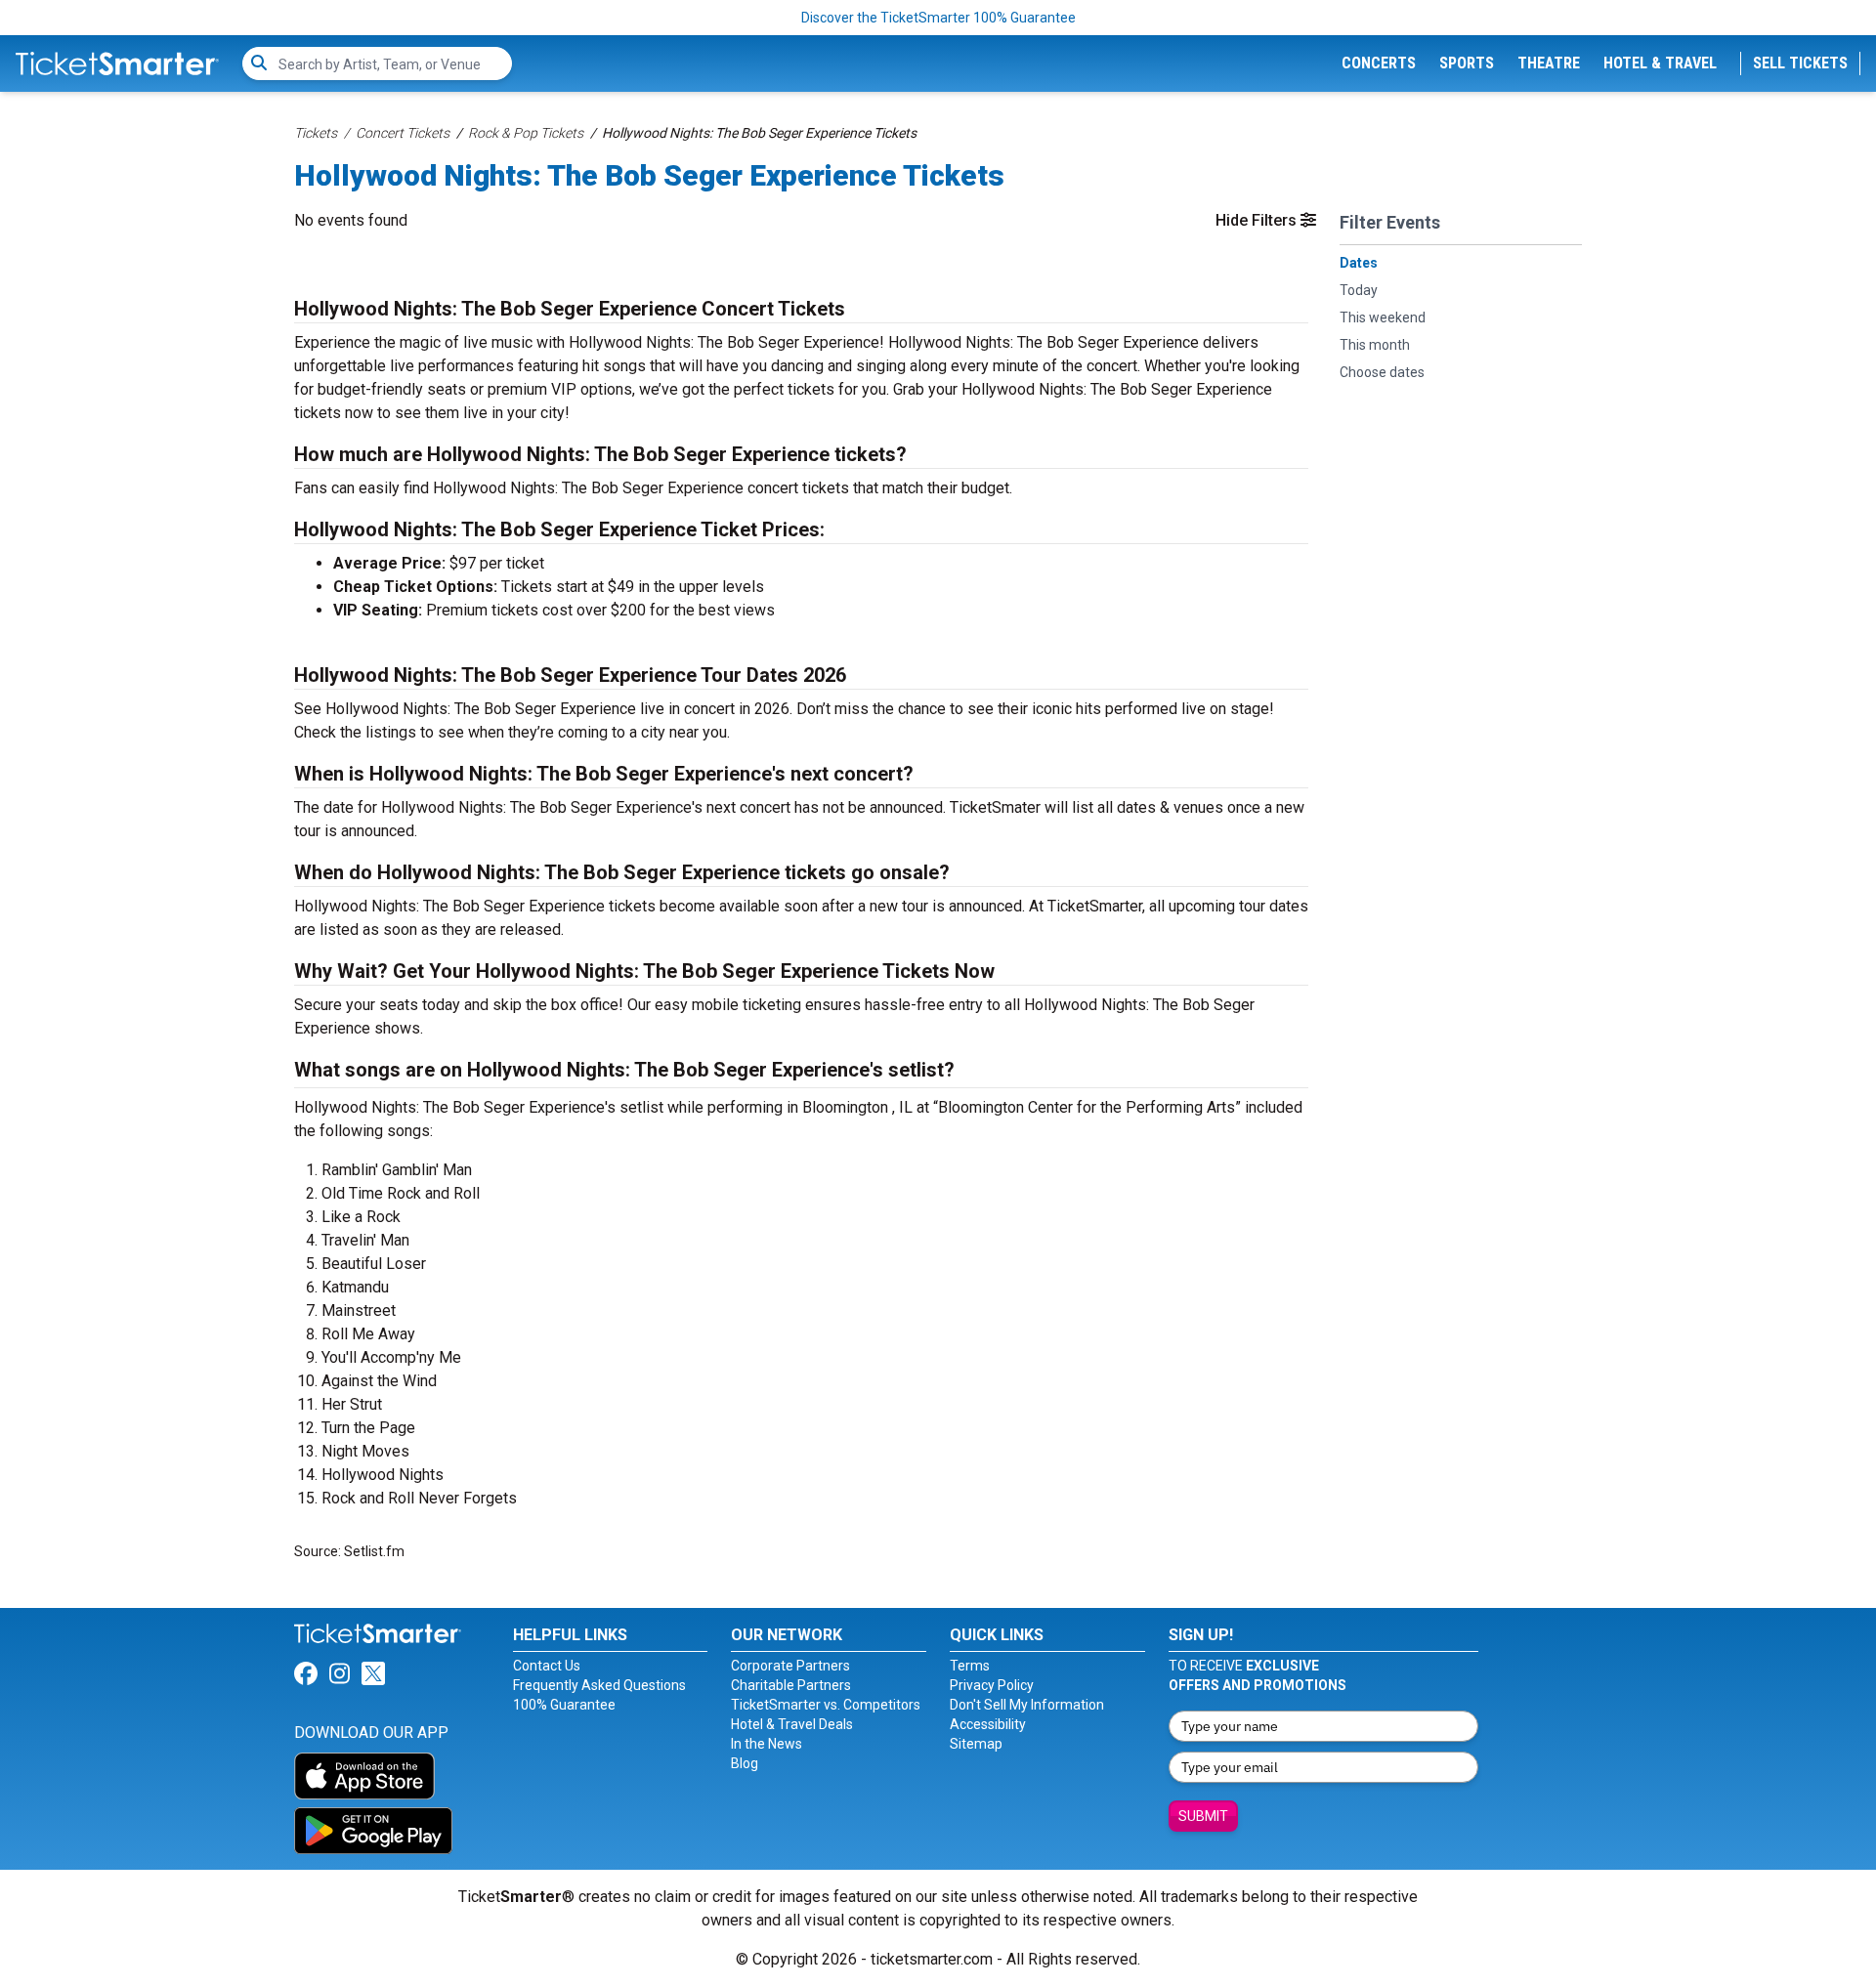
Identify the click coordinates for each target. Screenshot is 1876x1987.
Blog (745, 1763)
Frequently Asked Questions (599, 1685)
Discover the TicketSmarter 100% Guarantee (938, 18)
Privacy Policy (992, 1685)
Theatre (1549, 63)
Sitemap (976, 1744)
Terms (970, 1666)
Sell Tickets (1800, 63)
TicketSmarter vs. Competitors (826, 1705)
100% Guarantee (564, 1705)
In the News (767, 1744)
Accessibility (988, 1724)
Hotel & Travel (1660, 63)
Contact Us (547, 1666)
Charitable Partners (791, 1685)
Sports (1467, 63)
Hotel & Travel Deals (792, 1724)
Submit (1203, 1816)
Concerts (1379, 63)
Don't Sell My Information (1027, 1705)
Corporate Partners (790, 1666)
